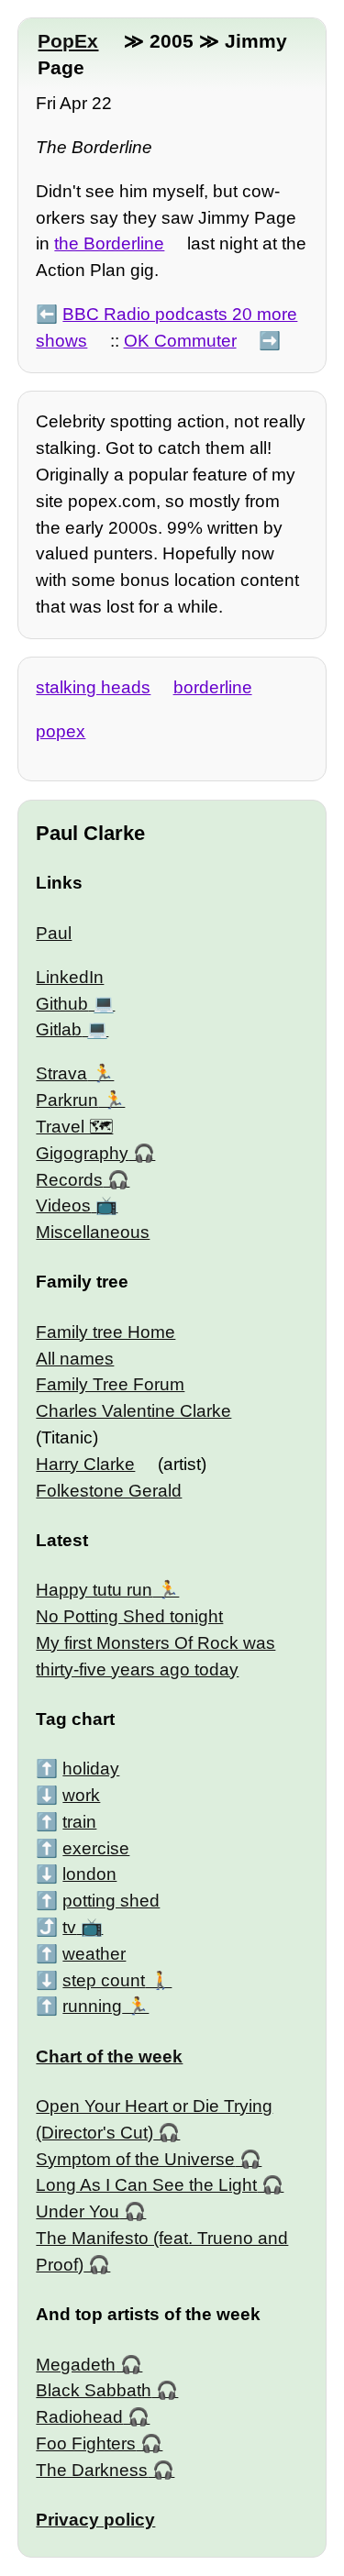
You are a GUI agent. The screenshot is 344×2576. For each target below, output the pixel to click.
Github (62, 1004)
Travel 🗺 (74, 1127)
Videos (63, 1205)
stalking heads (93, 687)
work (81, 1795)
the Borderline (109, 243)
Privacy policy (95, 2520)
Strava (61, 1073)
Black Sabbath (94, 2390)
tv (69, 1927)
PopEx (68, 41)
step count (104, 1980)
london (89, 1874)
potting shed (111, 1901)
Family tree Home (105, 1332)
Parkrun (67, 1100)
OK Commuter (180, 341)
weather (94, 1954)
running (92, 2006)
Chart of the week (109, 2056)
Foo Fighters (86, 2443)
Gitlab (59, 1029)
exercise (96, 1848)
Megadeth (76, 2365)
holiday (91, 1769)
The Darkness (92, 2470)
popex (61, 731)
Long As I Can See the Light (146, 2185)
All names (75, 1359)
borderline (213, 687)
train (79, 1822)
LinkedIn (70, 977)
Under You (78, 2211)
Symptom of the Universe (135, 2159)
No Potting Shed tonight (129, 1616)
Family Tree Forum (110, 1384)
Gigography (82, 1153)
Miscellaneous (93, 1232)
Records (69, 1180)
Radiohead (79, 2417)
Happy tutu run (94, 1590)
